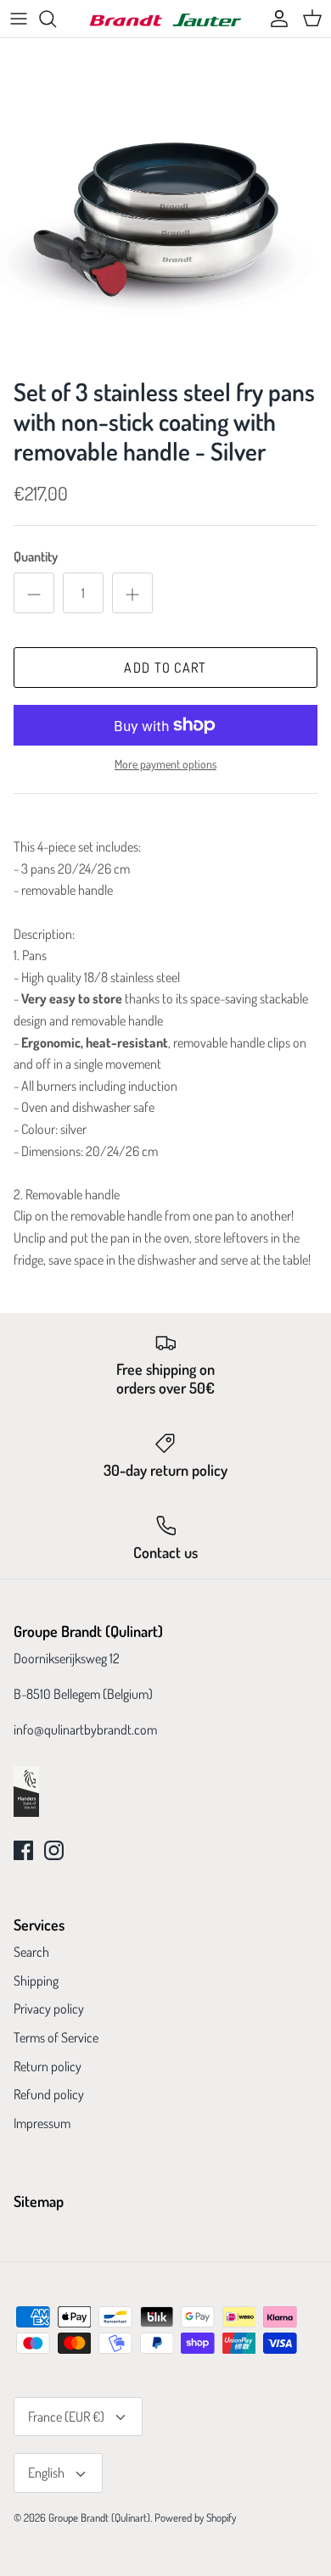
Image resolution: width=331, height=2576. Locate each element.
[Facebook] (23, 1850)
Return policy (48, 2066)
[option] (165, 204)
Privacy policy (49, 2009)
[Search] (56, 19)
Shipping (36, 1981)
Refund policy (49, 2094)
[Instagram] (54, 1850)
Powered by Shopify (195, 2517)
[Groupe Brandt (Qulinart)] (165, 19)
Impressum (42, 2123)
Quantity (36, 556)
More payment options (165, 764)
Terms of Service (56, 2037)
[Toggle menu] (19, 19)
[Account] (275, 19)
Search (31, 1952)
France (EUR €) (66, 2417)
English (46, 2473)
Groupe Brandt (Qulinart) (99, 2517)
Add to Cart (165, 668)
